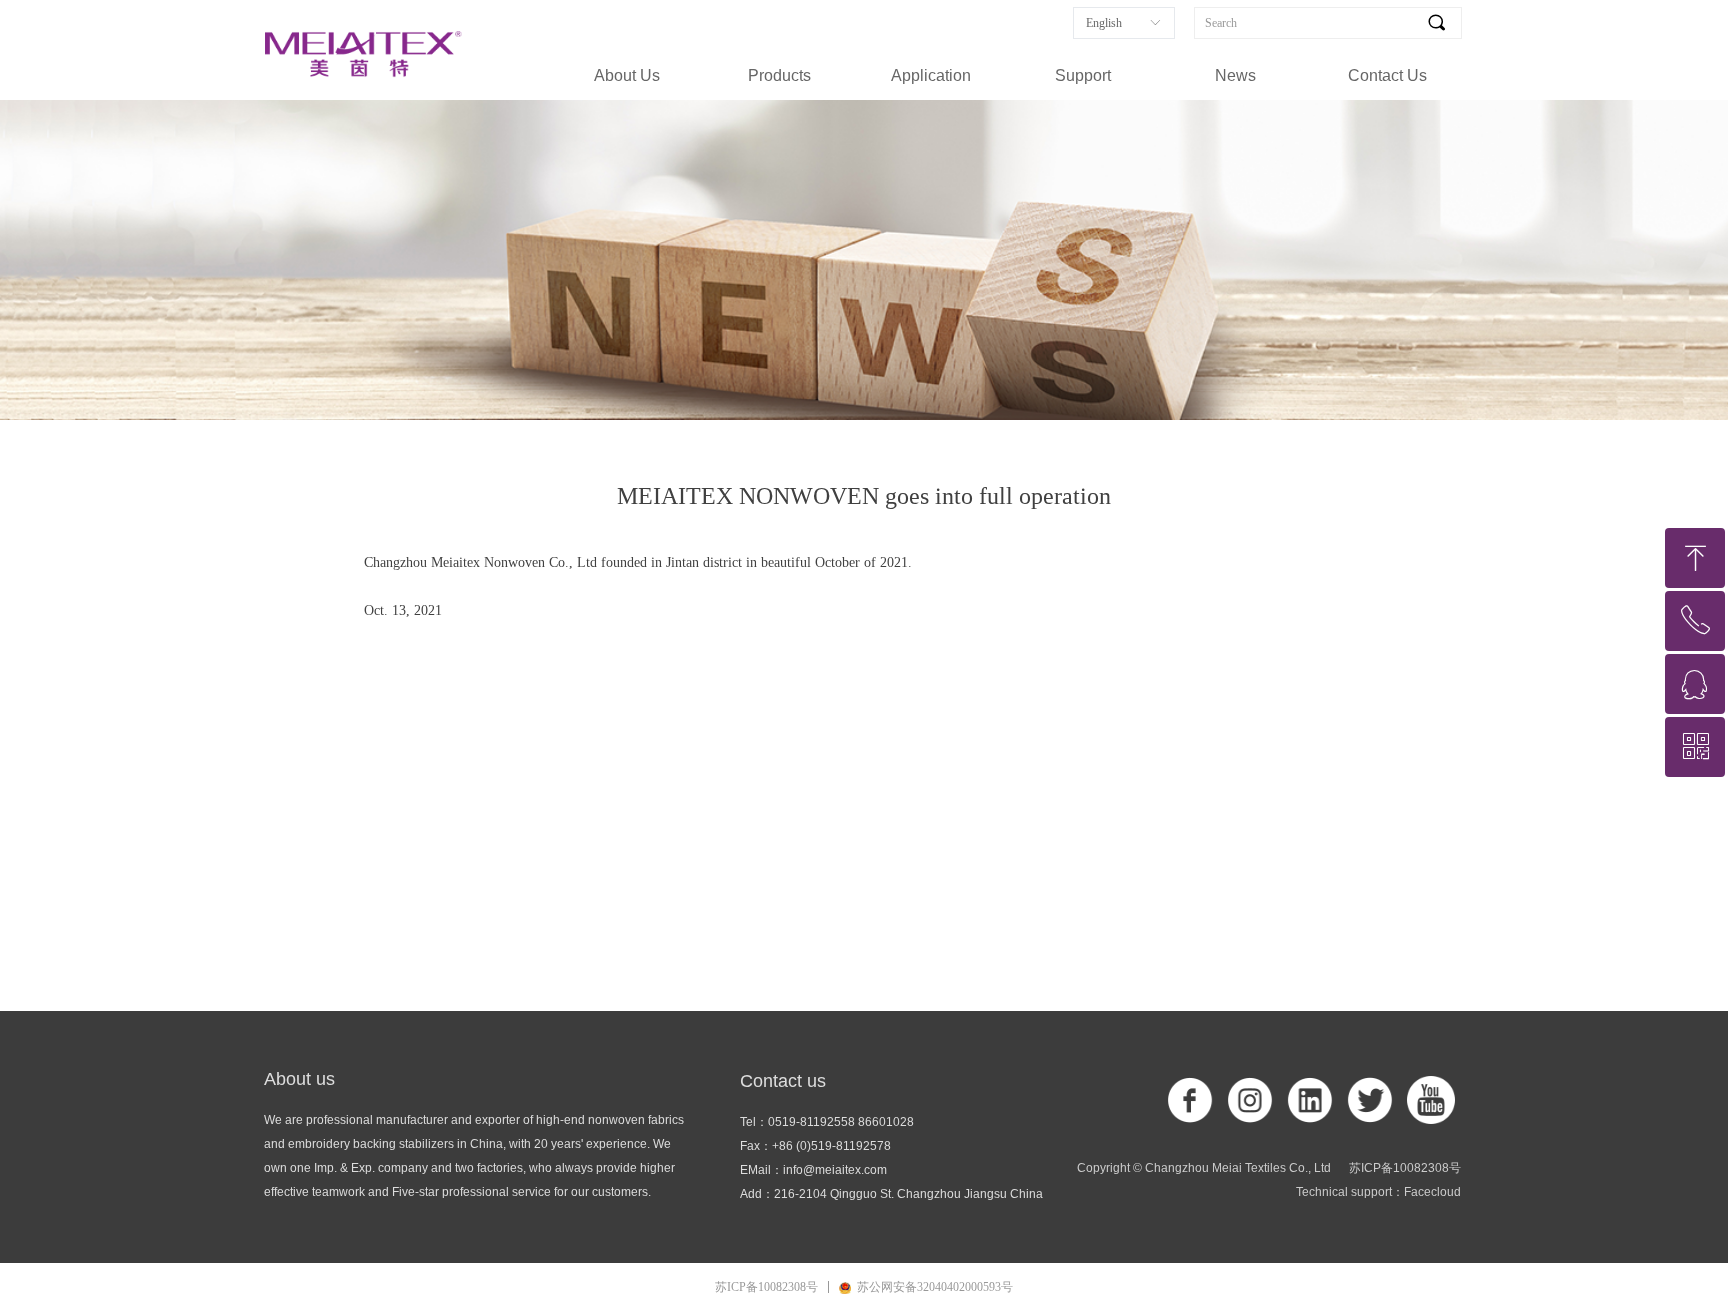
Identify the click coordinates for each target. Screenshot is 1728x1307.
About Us (627, 75)
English (1104, 23)
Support (1083, 75)
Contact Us (1387, 75)
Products (779, 75)
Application (931, 75)
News (1235, 75)
